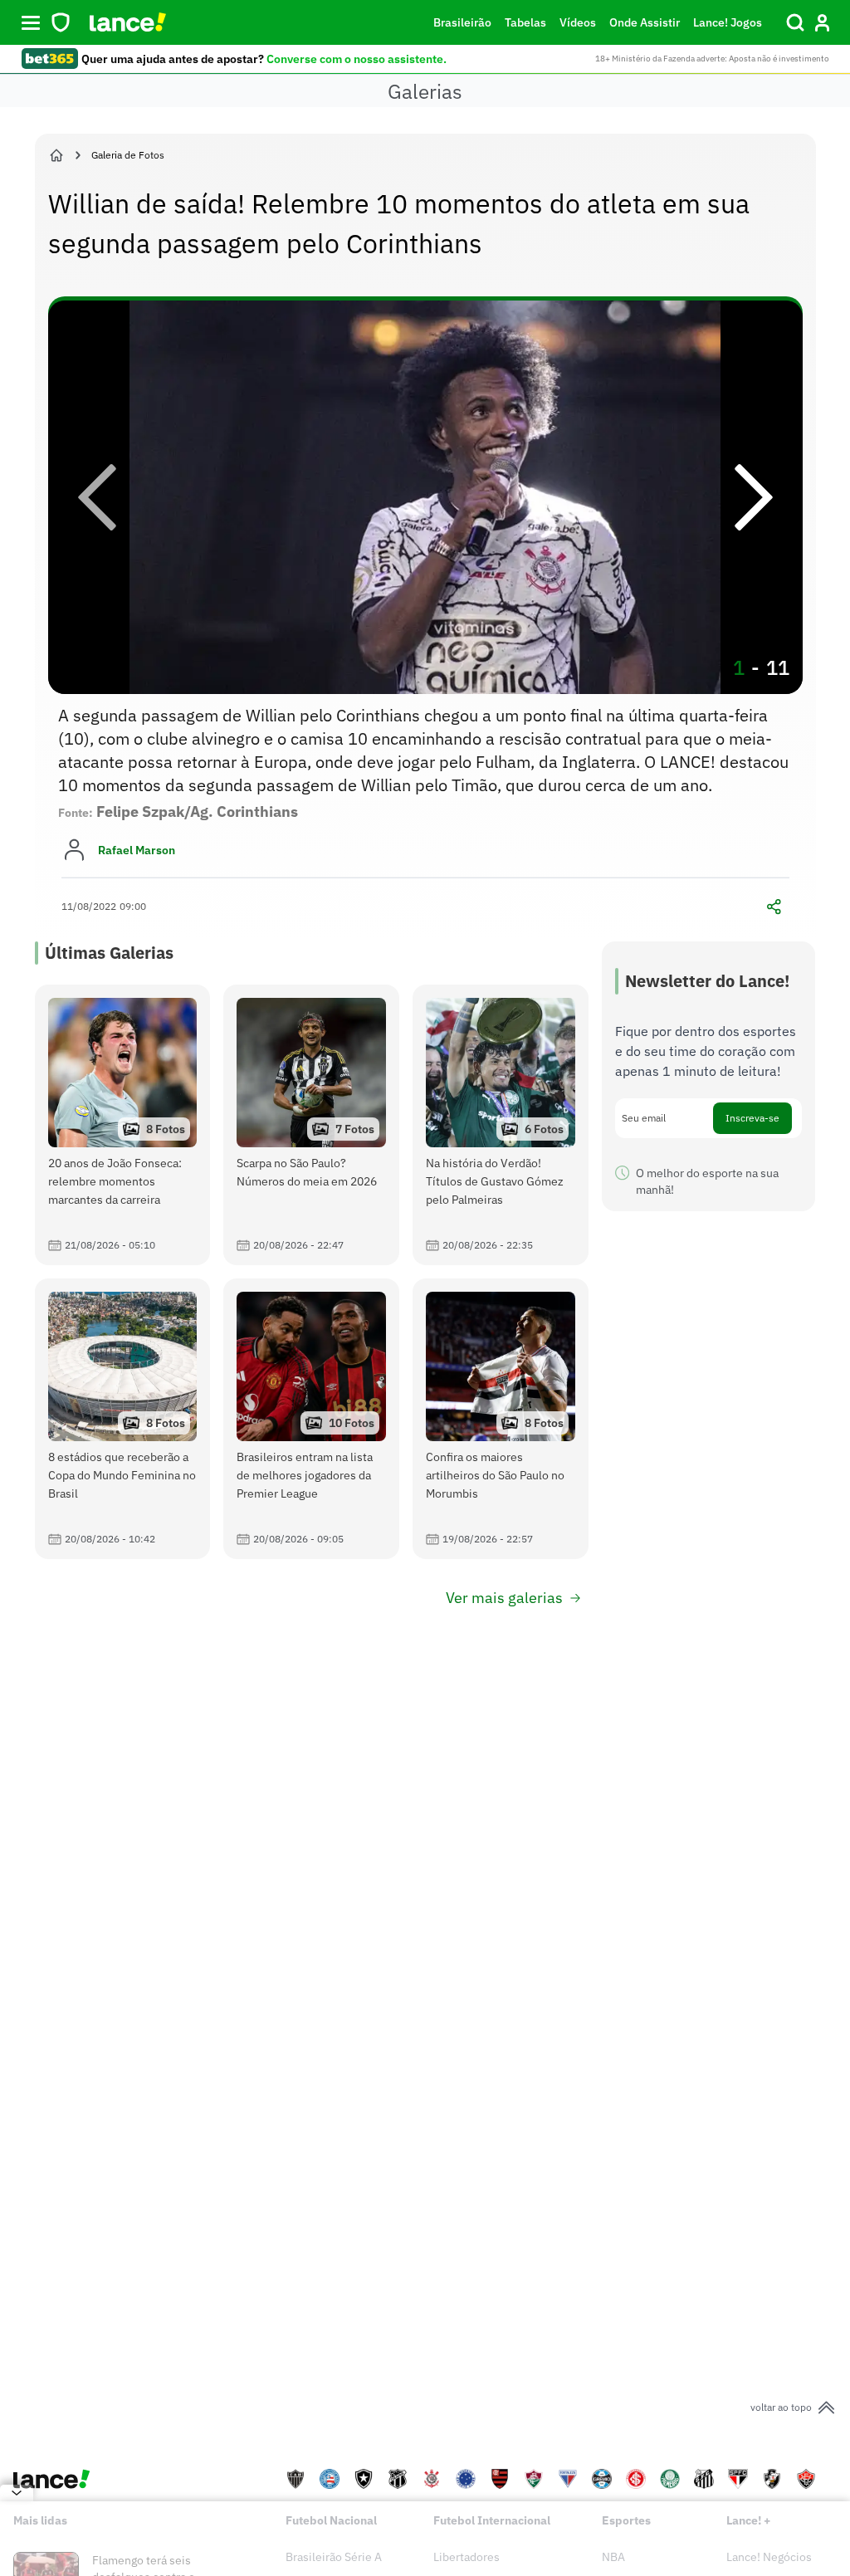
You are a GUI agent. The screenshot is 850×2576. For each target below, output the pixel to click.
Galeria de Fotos (128, 155)
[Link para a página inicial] (56, 155)
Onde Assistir (645, 22)
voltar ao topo (781, 2407)
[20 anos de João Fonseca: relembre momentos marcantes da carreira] (123, 1125)
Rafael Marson (137, 850)
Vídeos (578, 22)
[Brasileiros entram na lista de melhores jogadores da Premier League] (311, 1419)
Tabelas (525, 22)
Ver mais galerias (504, 1598)
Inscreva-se (752, 1118)
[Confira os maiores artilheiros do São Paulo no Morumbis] (501, 1419)
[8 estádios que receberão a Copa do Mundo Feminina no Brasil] (123, 1419)
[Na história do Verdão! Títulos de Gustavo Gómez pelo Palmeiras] (501, 1125)
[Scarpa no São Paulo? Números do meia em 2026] (311, 1125)
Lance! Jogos (728, 22)
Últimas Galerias (109, 953)
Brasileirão (462, 22)
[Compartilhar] (774, 907)
